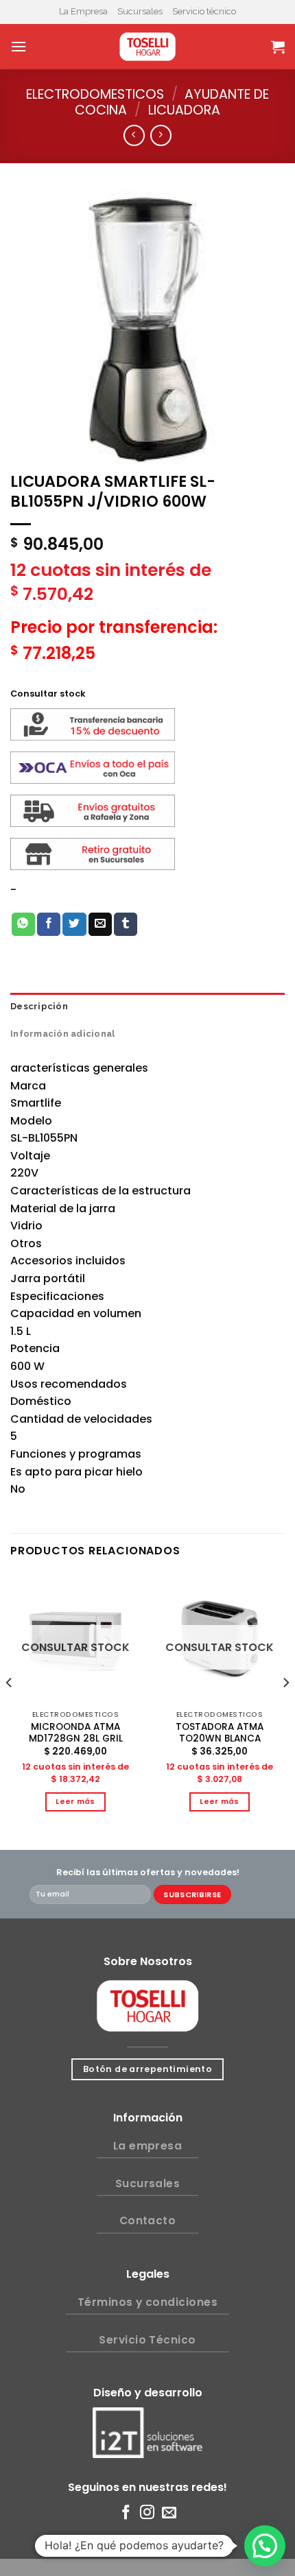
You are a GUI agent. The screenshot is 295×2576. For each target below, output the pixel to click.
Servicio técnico (204, 11)
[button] (265, 2546)
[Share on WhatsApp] (23, 924)
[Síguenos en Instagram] (147, 2513)
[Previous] (10, 1710)
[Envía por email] (100, 924)
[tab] (147, 1007)
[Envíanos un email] (169, 2513)
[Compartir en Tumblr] (126, 924)
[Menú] (19, 46)
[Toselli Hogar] (147, 47)
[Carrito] (278, 47)
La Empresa (83, 11)
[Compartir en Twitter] (74, 924)
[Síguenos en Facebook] (126, 2513)
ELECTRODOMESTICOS (95, 94)
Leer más (75, 1802)
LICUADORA (184, 110)
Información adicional (62, 1034)
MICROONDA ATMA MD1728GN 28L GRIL (76, 1733)
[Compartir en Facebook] (49, 924)
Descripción (39, 1006)
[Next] (285, 1710)
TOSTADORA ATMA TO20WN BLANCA (220, 1733)
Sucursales (140, 11)
